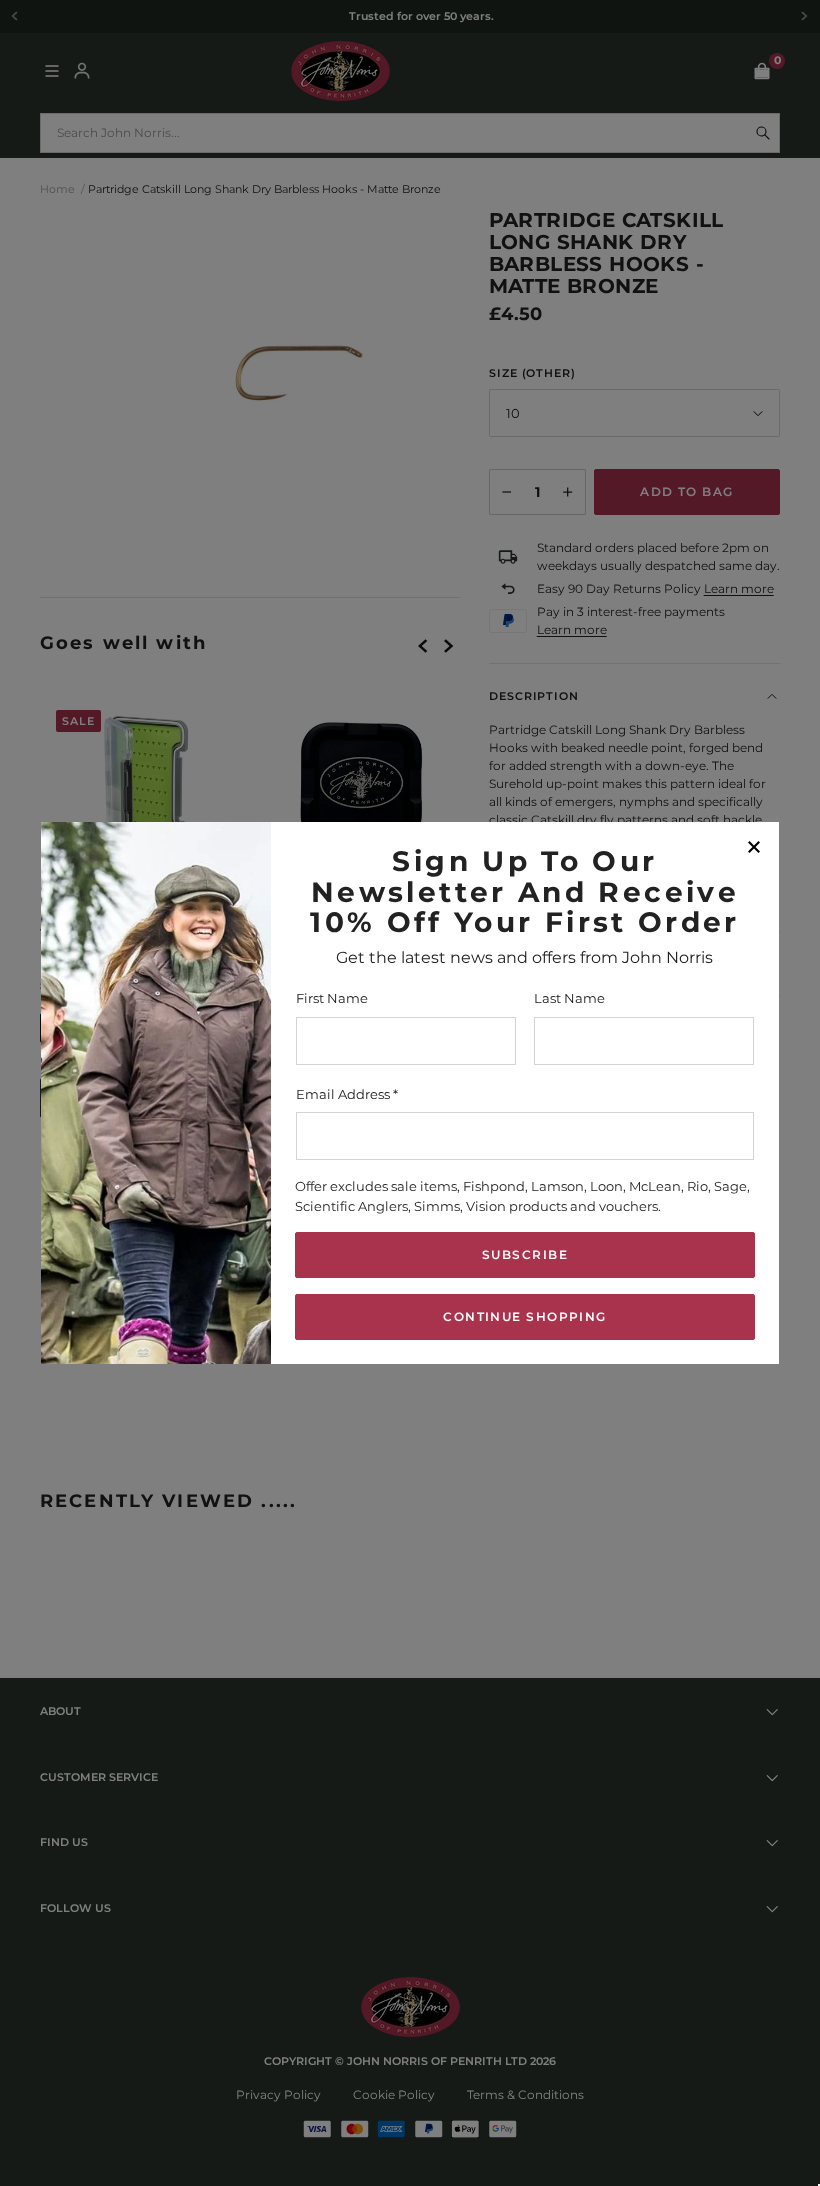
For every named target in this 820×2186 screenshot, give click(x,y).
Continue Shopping (524, 1316)
